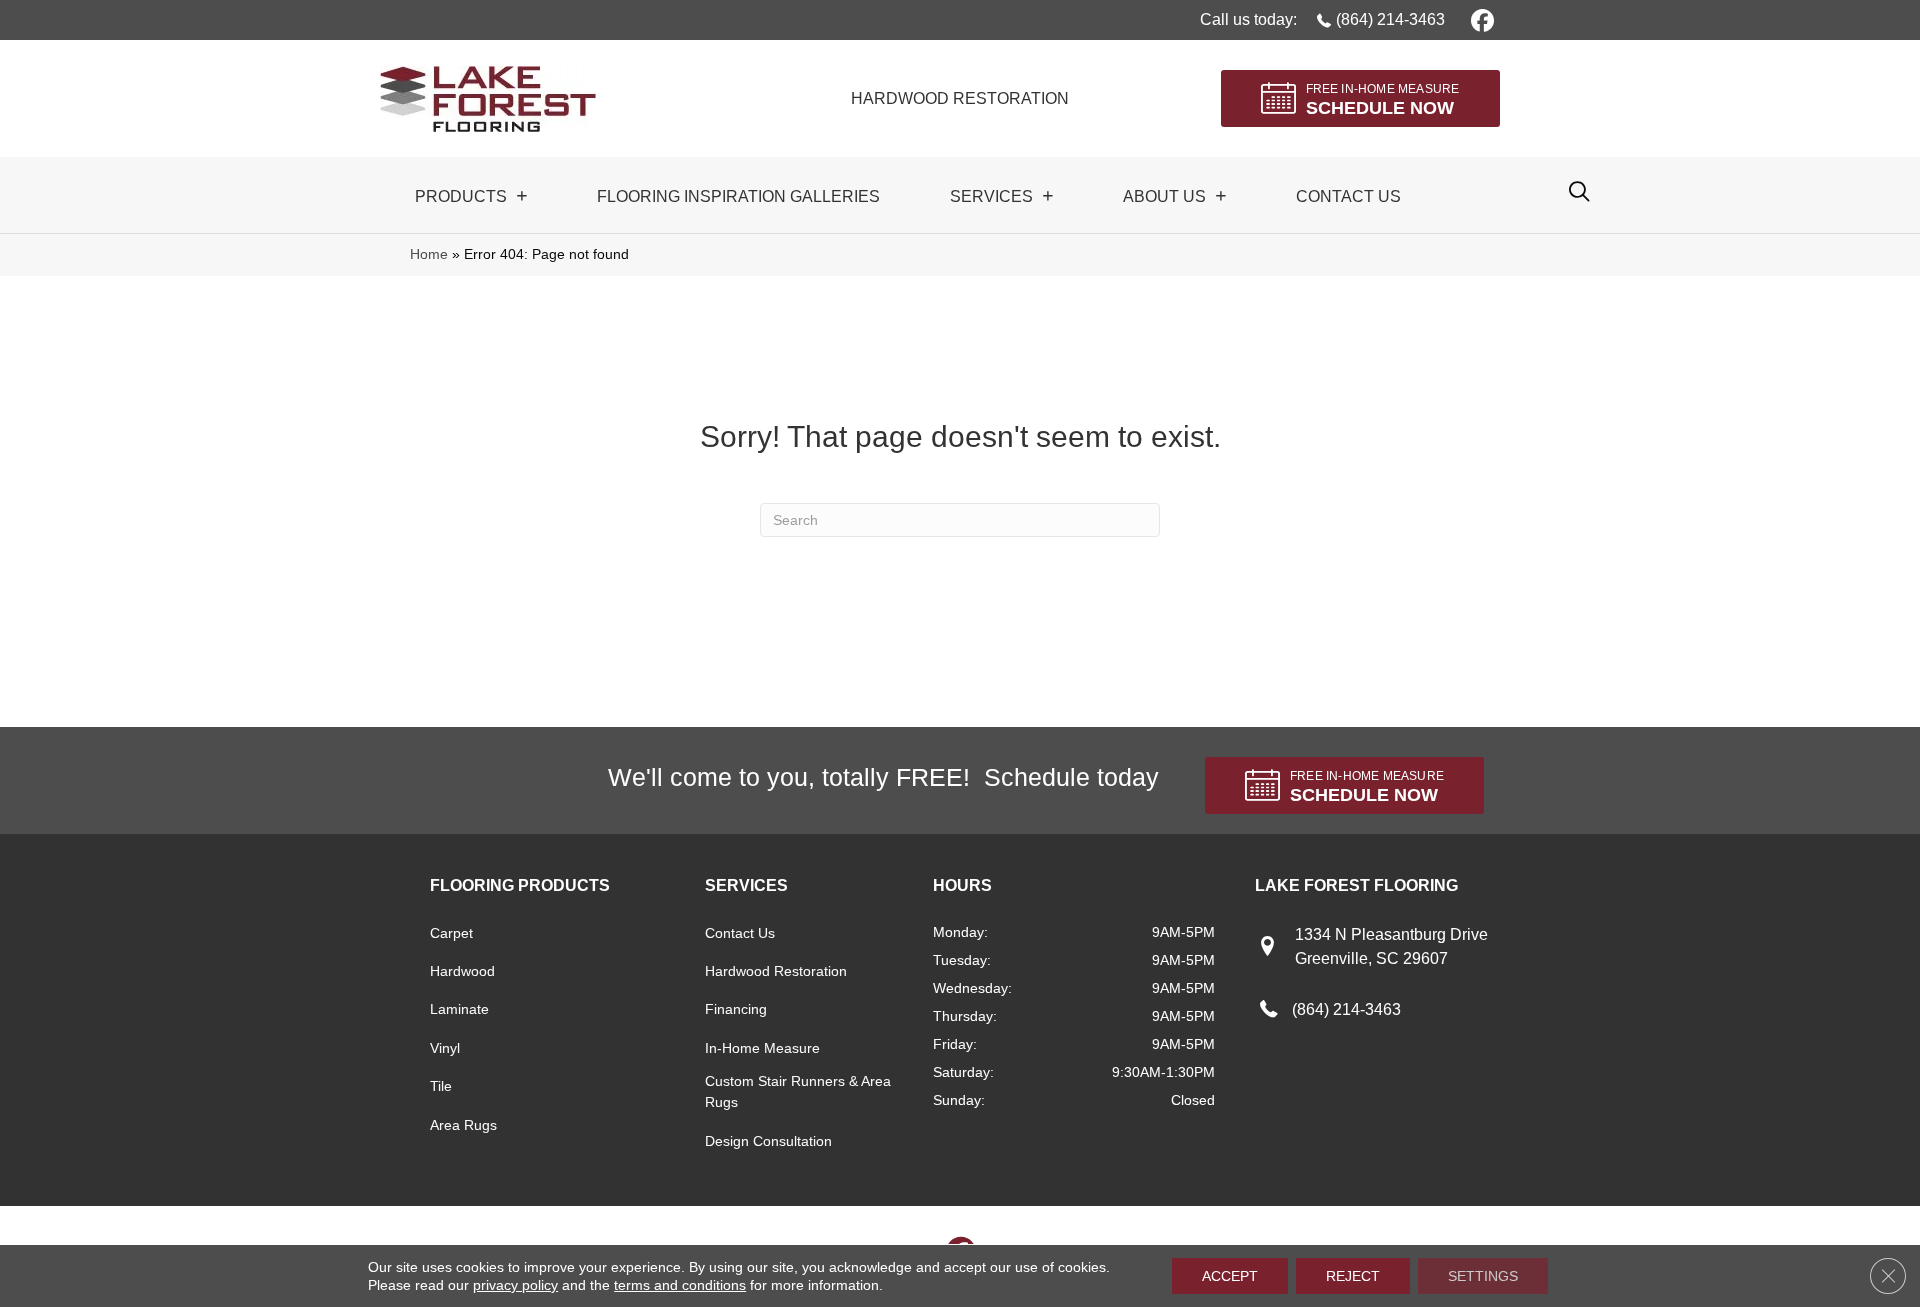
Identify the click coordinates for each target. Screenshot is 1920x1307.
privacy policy (515, 1285)
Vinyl (445, 1048)
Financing (736, 1009)
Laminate (459, 1009)
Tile (441, 1086)
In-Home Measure (762, 1048)
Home (429, 254)
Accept (1230, 1276)
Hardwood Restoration (776, 971)
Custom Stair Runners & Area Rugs (798, 1091)
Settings (1483, 1276)
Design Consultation (768, 1141)
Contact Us (740, 933)
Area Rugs (463, 1125)
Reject (1353, 1276)
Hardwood (462, 971)
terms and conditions (680, 1285)
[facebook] (1479, 19)
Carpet (451, 933)
